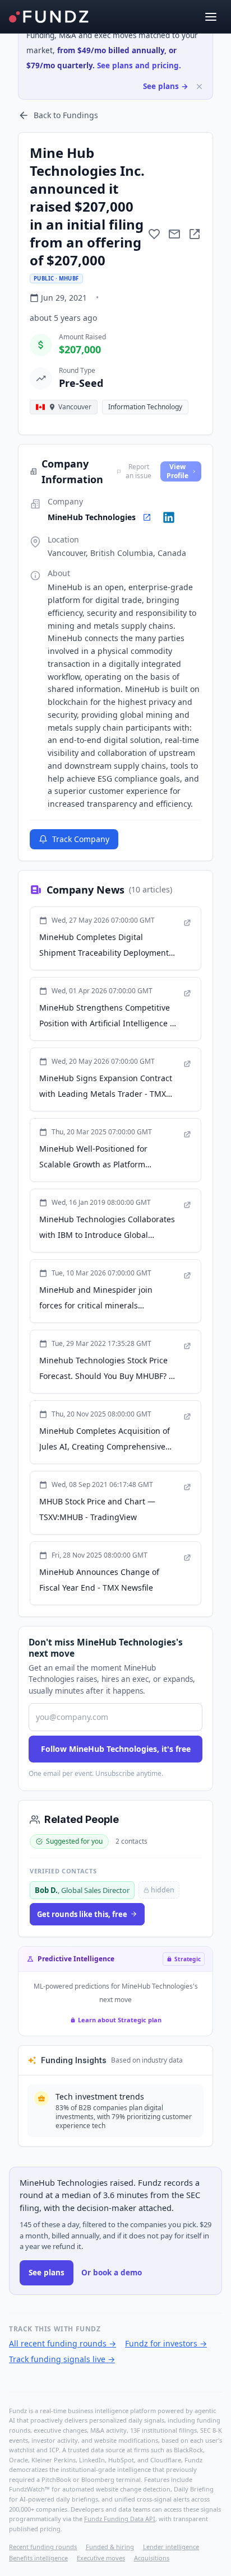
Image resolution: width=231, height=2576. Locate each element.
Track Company (81, 839)
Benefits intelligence (38, 2558)
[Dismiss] (199, 87)
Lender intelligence (171, 2547)
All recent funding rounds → (63, 2343)
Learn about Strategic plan (120, 2020)
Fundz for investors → (166, 2343)
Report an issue (138, 471)
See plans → (166, 86)
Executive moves (101, 2558)
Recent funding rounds (43, 2547)
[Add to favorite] (154, 234)
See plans (47, 2273)
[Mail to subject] (174, 234)
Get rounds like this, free (82, 1914)
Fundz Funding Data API (120, 2519)
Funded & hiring (110, 2547)
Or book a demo (112, 2273)
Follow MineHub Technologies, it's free (116, 1749)
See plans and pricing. (139, 66)
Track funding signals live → (62, 2359)
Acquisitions (152, 2558)
